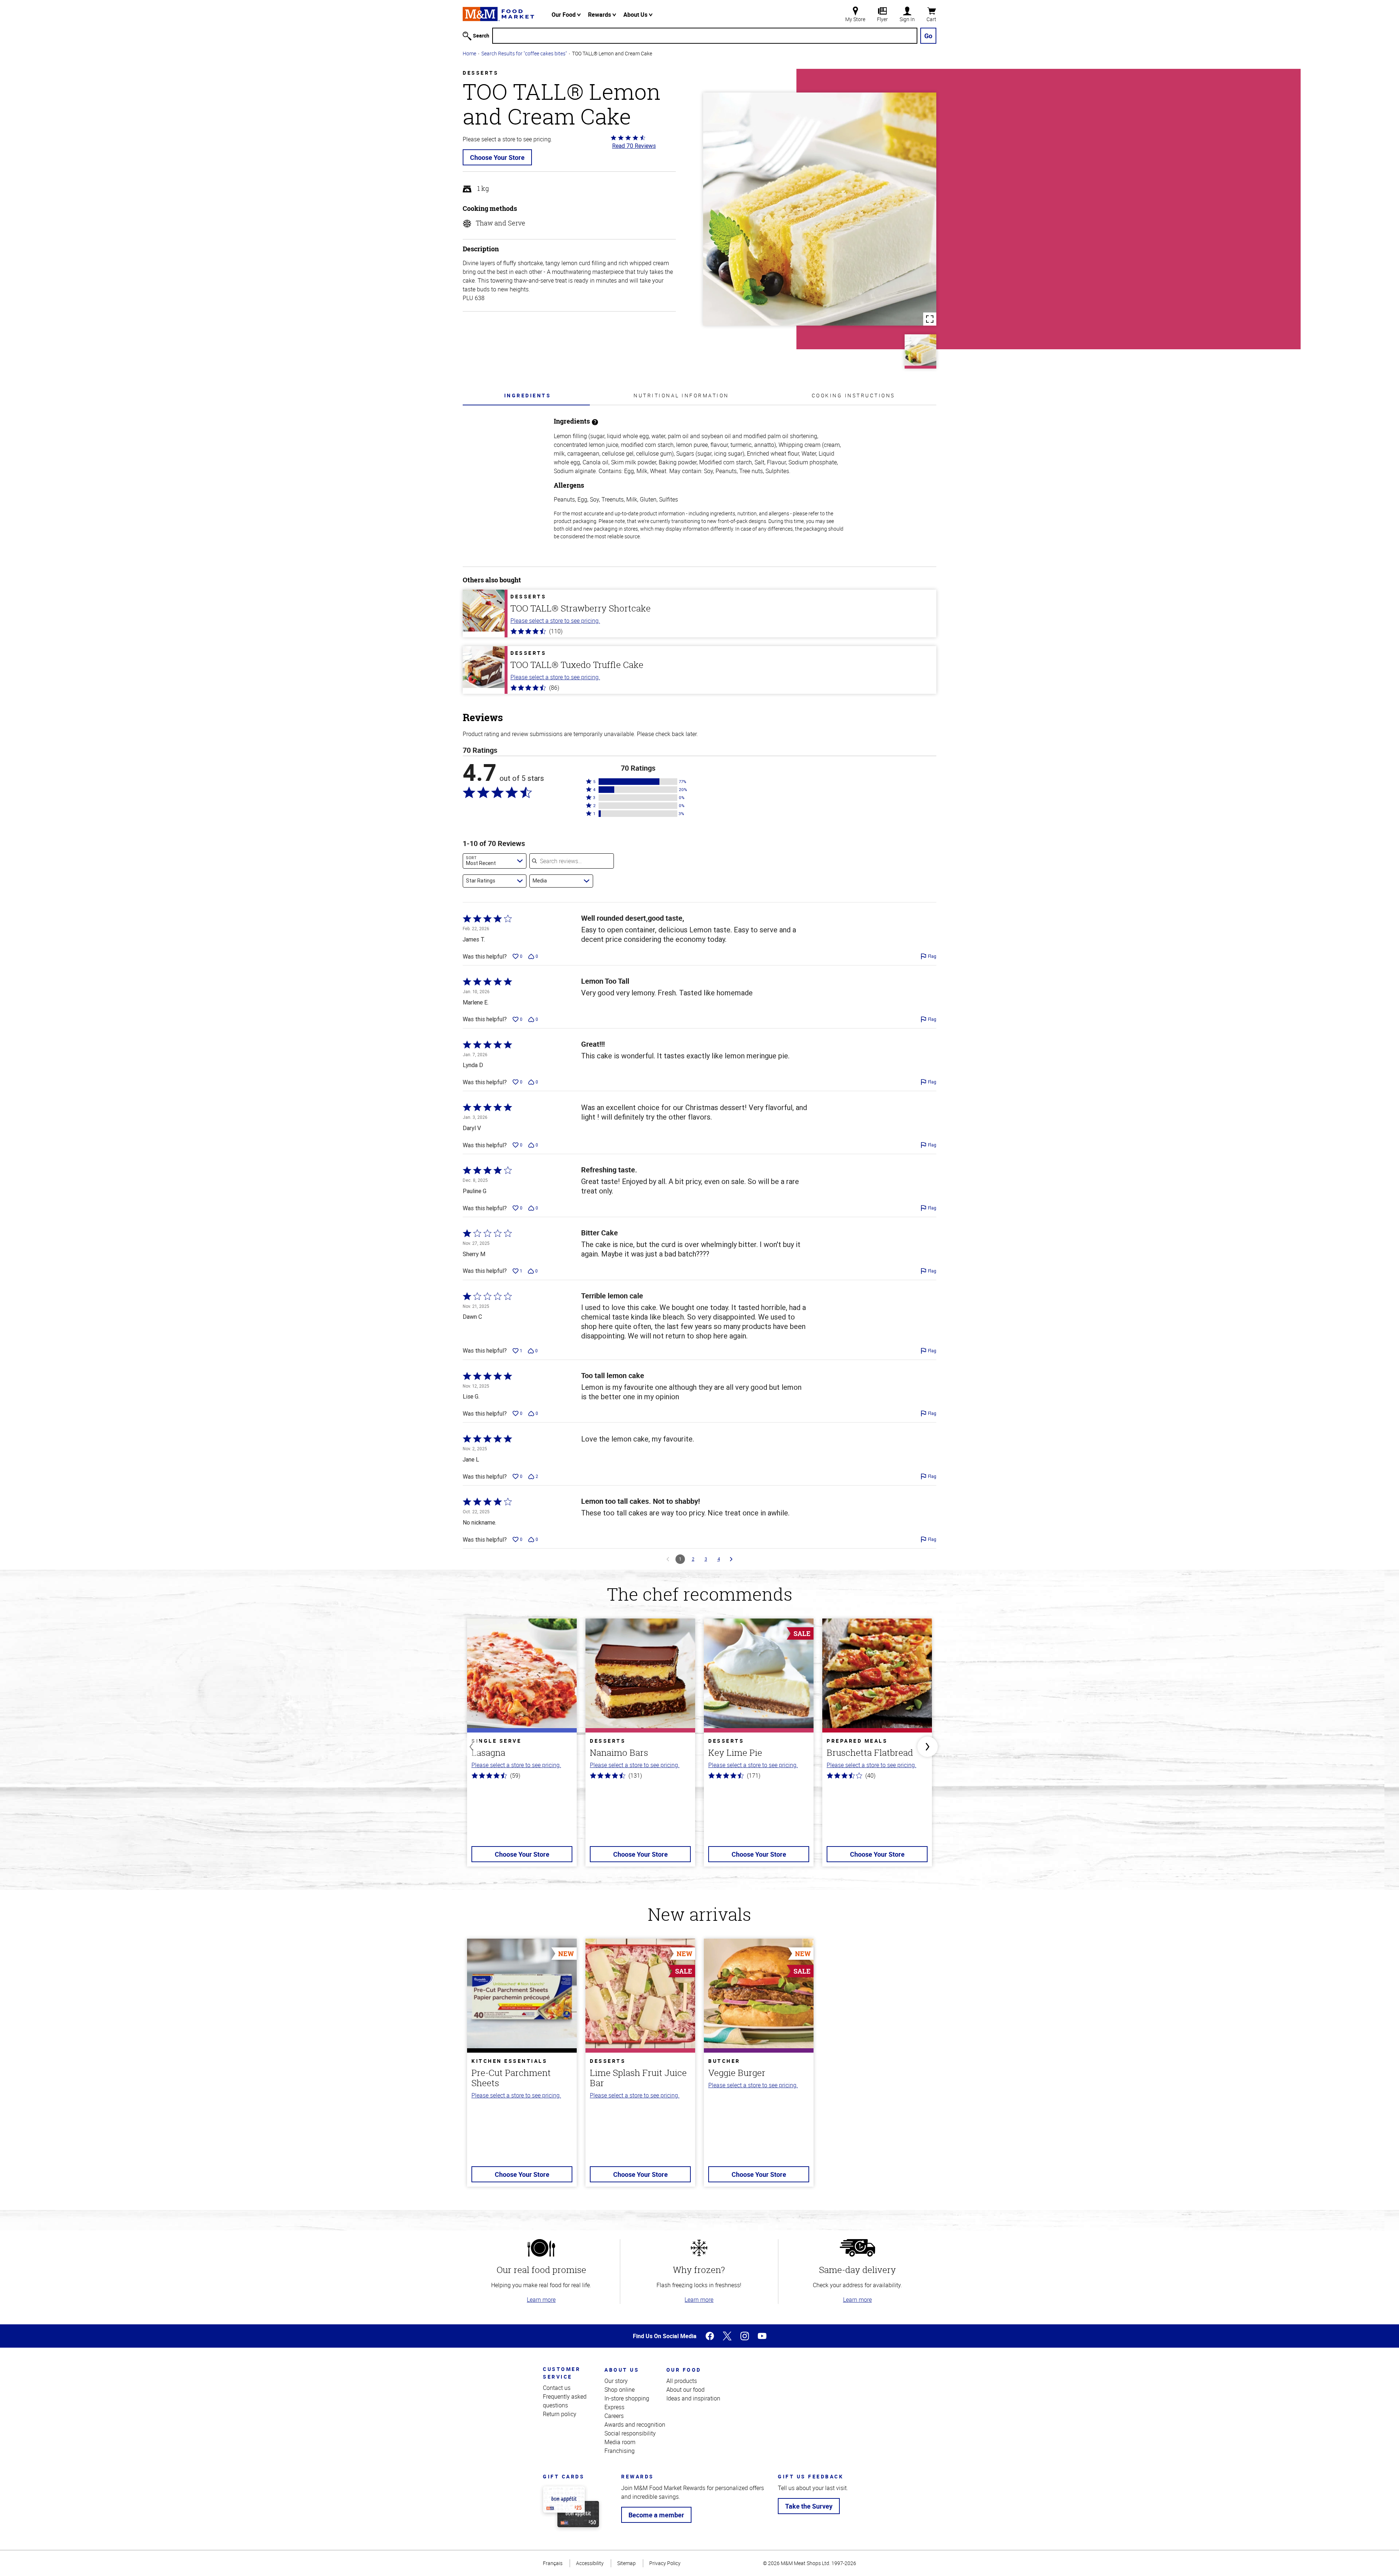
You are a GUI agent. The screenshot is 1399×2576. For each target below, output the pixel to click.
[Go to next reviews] (731, 1559)
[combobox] (495, 861)
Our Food (564, 15)
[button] (638, 782)
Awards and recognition (635, 2424)
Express (614, 2407)
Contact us (557, 2388)
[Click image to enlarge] (820, 209)
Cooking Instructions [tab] (853, 395)
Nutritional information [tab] (681, 395)
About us (622, 2370)
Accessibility (590, 2563)
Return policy (560, 2414)
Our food (684, 2370)
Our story (616, 2381)
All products (682, 2381)
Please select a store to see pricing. (555, 621)
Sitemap (626, 2563)
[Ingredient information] (595, 421)
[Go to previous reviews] (668, 1559)
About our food (685, 2390)
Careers (614, 2416)
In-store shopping (627, 2398)
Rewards (600, 15)
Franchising (620, 2451)
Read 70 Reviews (634, 146)
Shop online (620, 2390)
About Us (636, 15)
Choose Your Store (497, 157)
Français (553, 2563)
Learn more (541, 2300)
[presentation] (528, 395)
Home (469, 53)
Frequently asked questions (565, 2401)
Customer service (562, 2373)
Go (928, 36)
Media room (620, 2442)
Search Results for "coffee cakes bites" (524, 53)
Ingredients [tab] (528, 395)
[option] (522, 1747)
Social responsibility (630, 2433)
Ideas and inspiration (693, 2398)
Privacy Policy (665, 2563)
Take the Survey (809, 2506)
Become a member (656, 2515)
